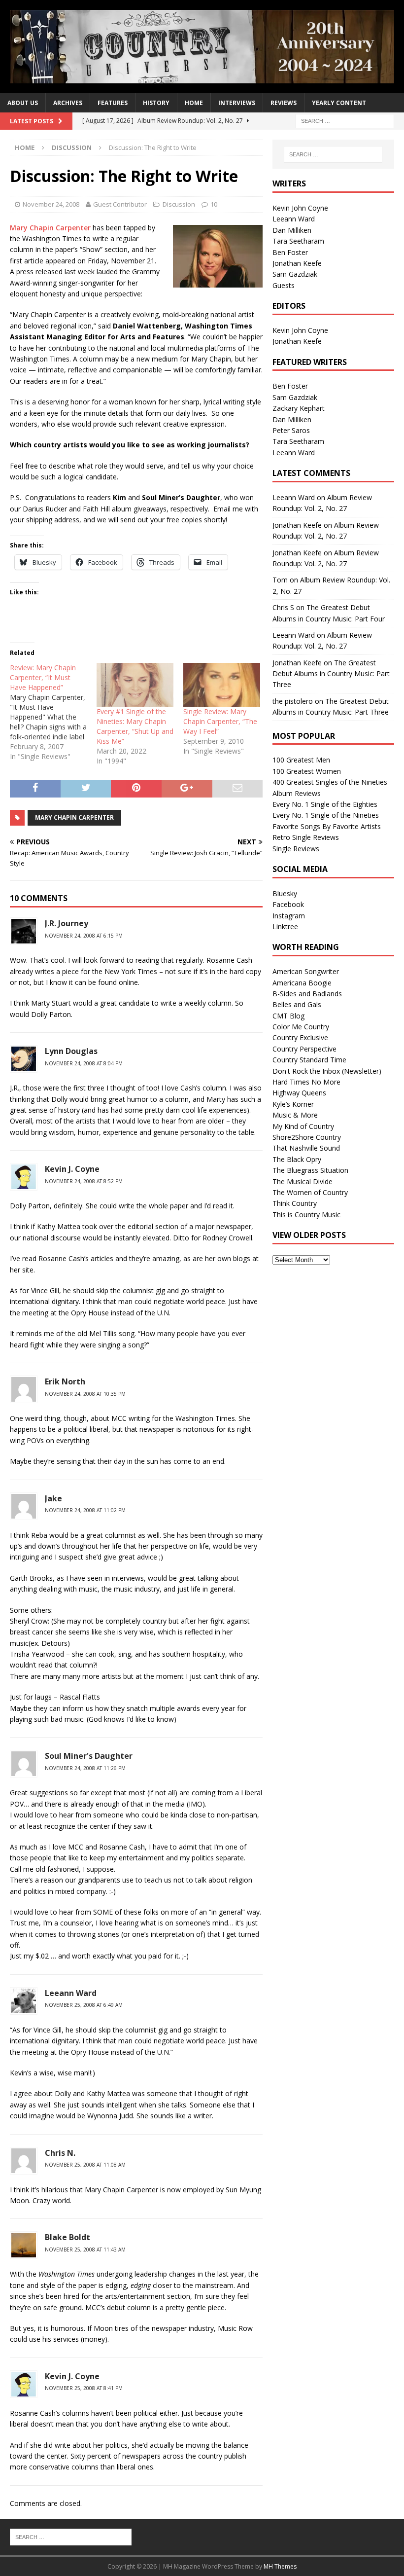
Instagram (289, 916)
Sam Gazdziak (295, 274)
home (194, 103)
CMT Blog (288, 1016)
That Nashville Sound (306, 1148)
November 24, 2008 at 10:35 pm (85, 1394)
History (156, 103)
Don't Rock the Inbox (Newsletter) (327, 1071)
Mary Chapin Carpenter (50, 228)
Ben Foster (290, 252)
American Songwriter (306, 971)
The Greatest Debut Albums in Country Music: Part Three (331, 674)
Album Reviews (297, 793)
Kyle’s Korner (293, 1104)
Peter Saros (291, 430)
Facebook (288, 904)
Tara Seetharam (298, 241)
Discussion (179, 204)
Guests (284, 285)
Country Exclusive (300, 1037)
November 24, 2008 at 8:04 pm (84, 1063)
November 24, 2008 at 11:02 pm (85, 1510)
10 (214, 204)
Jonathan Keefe (297, 263)
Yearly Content (339, 103)
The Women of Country (310, 1192)
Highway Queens (299, 1093)
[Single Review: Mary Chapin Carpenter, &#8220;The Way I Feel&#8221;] (222, 685)
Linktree (285, 926)
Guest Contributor (120, 204)
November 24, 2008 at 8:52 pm (84, 1181)
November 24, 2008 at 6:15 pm (84, 936)
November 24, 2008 (51, 204)
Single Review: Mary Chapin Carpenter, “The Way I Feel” (220, 721)
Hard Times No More (306, 1082)
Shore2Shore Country (307, 1137)
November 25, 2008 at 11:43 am (85, 2249)
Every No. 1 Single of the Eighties (325, 804)
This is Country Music (306, 1215)
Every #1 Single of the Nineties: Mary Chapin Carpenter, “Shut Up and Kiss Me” (135, 726)
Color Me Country (301, 1027)
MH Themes (280, 2566)
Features (113, 103)
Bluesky (285, 893)
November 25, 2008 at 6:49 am (84, 2005)
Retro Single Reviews (306, 837)
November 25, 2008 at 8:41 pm (84, 2388)
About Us (23, 103)
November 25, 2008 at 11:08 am (85, 2165)
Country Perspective (304, 1049)
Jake (53, 1498)
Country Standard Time (309, 1060)
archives (68, 103)
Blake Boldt (67, 2237)
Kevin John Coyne (300, 208)
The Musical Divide (303, 1181)
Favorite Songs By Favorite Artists (327, 826)
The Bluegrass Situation (310, 1170)
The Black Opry (297, 1159)
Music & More (295, 1115)
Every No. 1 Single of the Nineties (326, 815)
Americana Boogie (302, 983)
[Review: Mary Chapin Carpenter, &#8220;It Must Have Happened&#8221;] (53, 712)
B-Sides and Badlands (307, 994)
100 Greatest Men (301, 760)
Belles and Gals (297, 1004)
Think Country (295, 1203)
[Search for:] (345, 121)
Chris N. (60, 2153)
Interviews (237, 103)
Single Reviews (296, 849)
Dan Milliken (292, 230)
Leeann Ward (294, 219)
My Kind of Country (303, 1126)
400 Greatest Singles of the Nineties (330, 782)
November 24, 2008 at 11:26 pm (85, 1768)
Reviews (284, 103)
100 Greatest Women (307, 771)
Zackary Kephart (299, 408)
